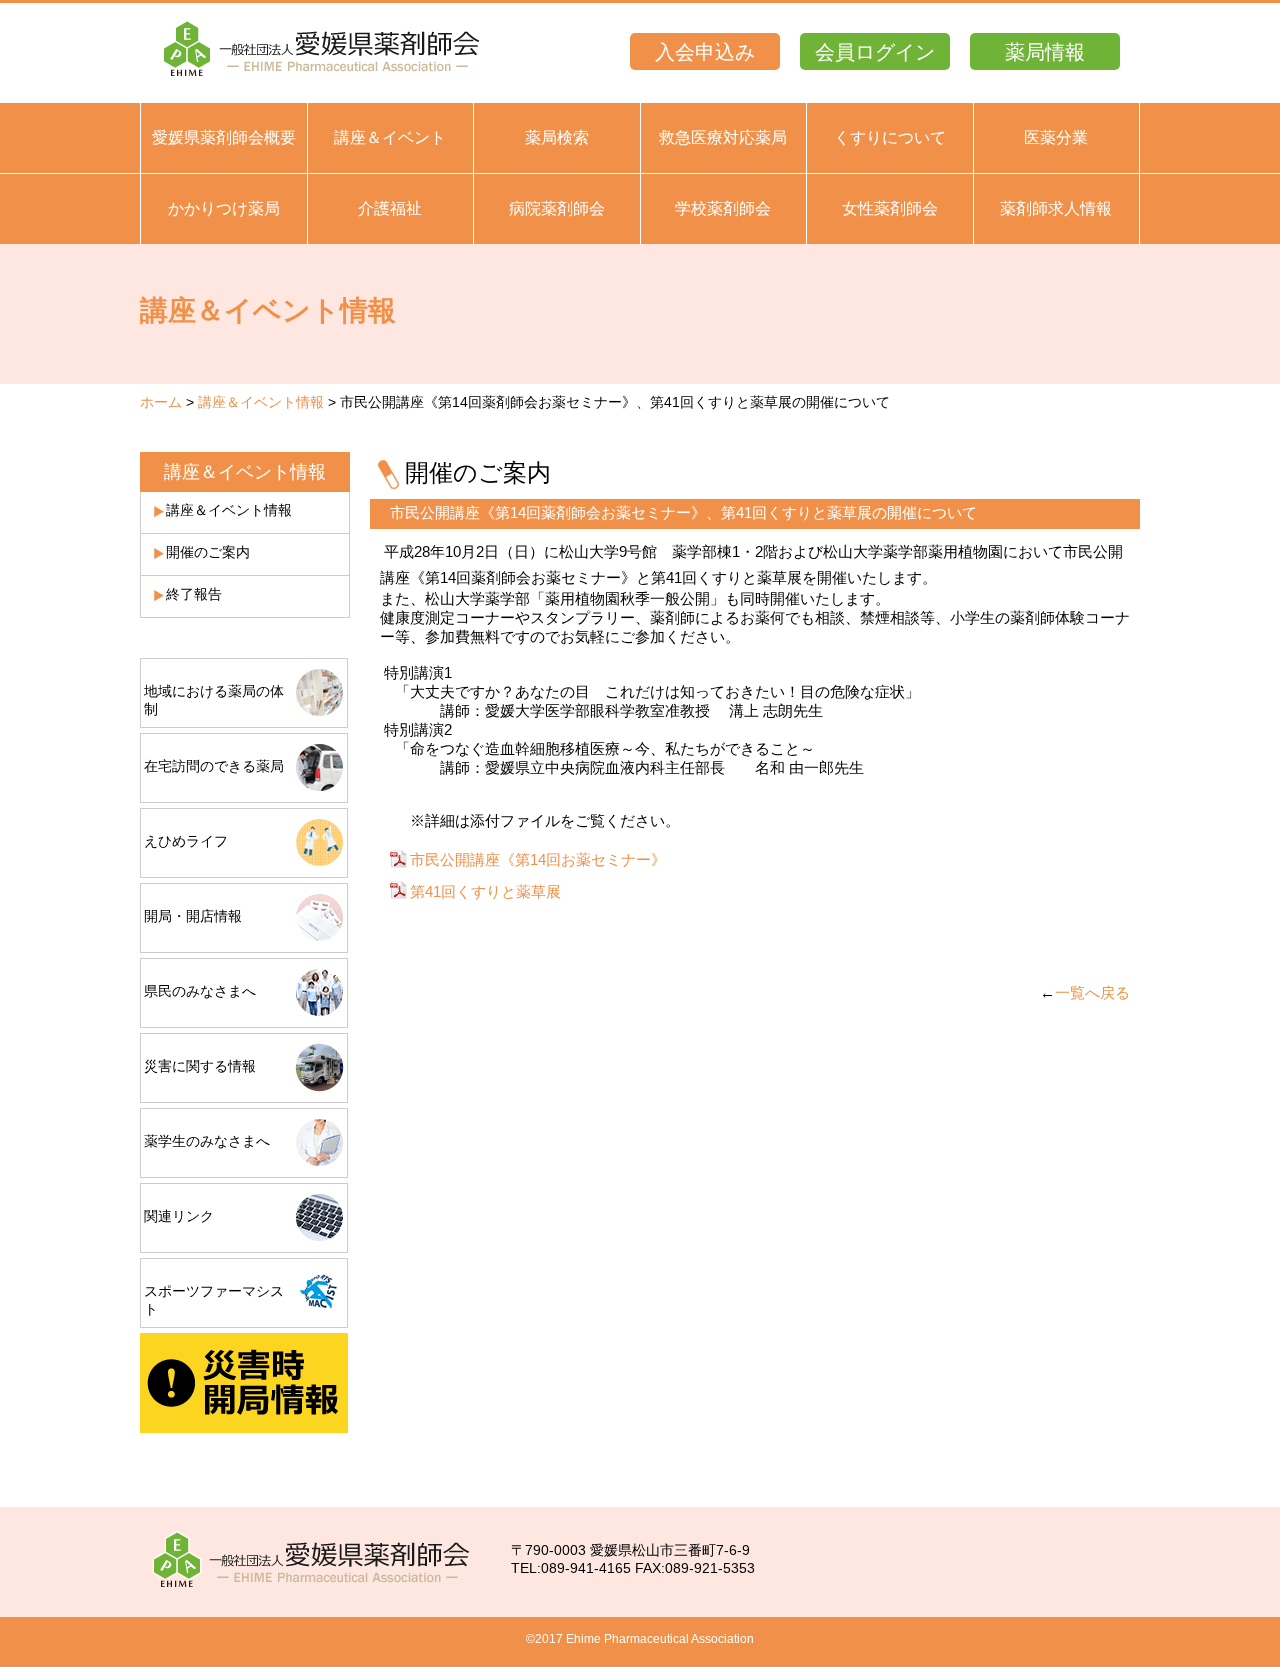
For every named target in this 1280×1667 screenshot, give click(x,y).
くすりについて (890, 137)
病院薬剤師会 (557, 208)
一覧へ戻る (1092, 992)
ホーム (161, 402)
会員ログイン (875, 52)
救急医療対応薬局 (723, 137)
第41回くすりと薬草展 (485, 891)
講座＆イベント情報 (261, 402)
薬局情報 (1045, 52)
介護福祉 (390, 208)
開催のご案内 (208, 552)
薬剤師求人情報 (1056, 208)
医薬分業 (1056, 137)
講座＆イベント (390, 137)
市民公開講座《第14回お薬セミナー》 (538, 859)
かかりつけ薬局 (224, 208)
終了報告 (194, 594)
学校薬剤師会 (723, 208)
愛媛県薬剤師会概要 (224, 137)
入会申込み (705, 52)
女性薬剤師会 (890, 208)
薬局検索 (557, 137)
